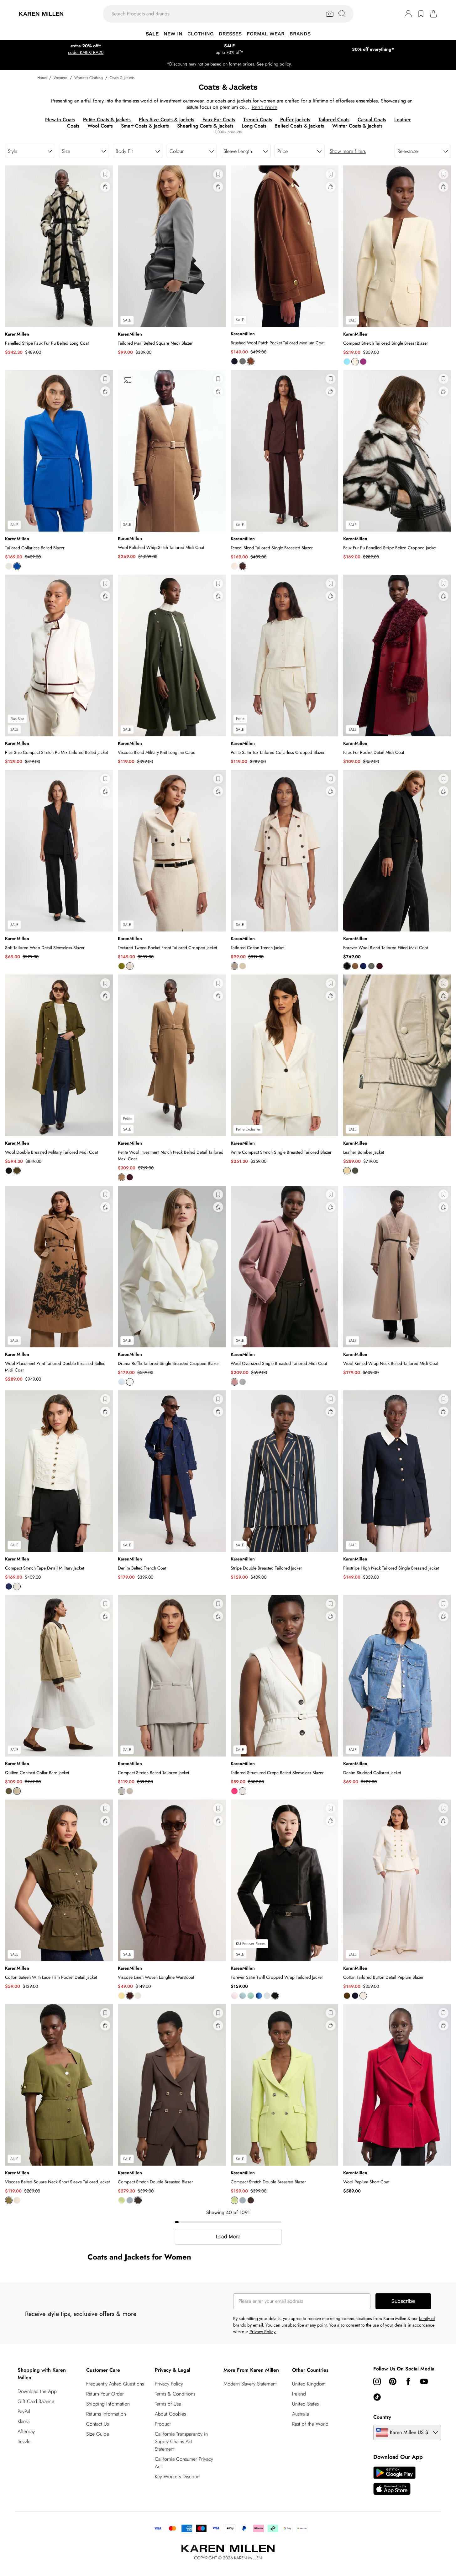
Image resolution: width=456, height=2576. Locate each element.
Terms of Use (168, 2404)
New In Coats (60, 120)
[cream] (234, 566)
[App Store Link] (394, 2481)
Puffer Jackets (295, 120)
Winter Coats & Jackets (357, 126)
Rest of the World (310, 2424)
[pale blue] (122, 1382)
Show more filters (348, 151)
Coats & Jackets (122, 78)
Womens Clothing (89, 78)
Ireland (299, 2394)
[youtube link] (424, 2381)
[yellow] (347, 1171)
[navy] (234, 361)
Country (382, 2417)
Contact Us (97, 2424)
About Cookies (170, 2414)
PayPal (24, 2411)
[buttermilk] (355, 362)
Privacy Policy (169, 2384)
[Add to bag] (105, 187)
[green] (355, 1171)
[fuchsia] (363, 362)
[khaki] (347, 1996)
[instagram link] (377, 2381)
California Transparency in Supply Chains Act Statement (181, 2441)
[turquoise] (347, 362)
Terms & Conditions (175, 2394)
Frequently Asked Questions (115, 2384)
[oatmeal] (130, 1791)
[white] (138, 1996)
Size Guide (98, 2434)
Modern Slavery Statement (250, 2384)
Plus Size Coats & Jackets (167, 120)
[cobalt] (17, 566)
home (42, 78)
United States (305, 2404)
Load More (228, 2237)
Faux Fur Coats (219, 120)
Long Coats (254, 126)
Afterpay (26, 2431)
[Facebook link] (408, 2381)
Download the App (37, 2391)
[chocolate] (243, 566)
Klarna (24, 2421)
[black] (347, 966)
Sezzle (24, 2441)
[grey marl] (243, 361)
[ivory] (9, 566)
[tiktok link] (377, 2397)
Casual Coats (372, 120)
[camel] (251, 361)
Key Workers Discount (178, 2477)
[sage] (251, 1996)
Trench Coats (258, 120)
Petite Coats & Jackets (107, 120)
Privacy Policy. (263, 2332)
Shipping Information (108, 2404)
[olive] (122, 966)
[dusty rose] (234, 1382)
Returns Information (106, 2414)
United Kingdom (309, 2384)
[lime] (122, 2200)
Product (163, 2424)
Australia (301, 2414)
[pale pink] (234, 1996)
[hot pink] (234, 1791)
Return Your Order (105, 2394)
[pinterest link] (393, 2381)
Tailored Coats (334, 120)
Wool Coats (100, 126)
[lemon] (122, 1996)
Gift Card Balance (36, 2401)
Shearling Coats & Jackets (205, 126)
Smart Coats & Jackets (145, 126)
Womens (60, 78)
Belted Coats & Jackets (299, 126)
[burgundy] (380, 966)
